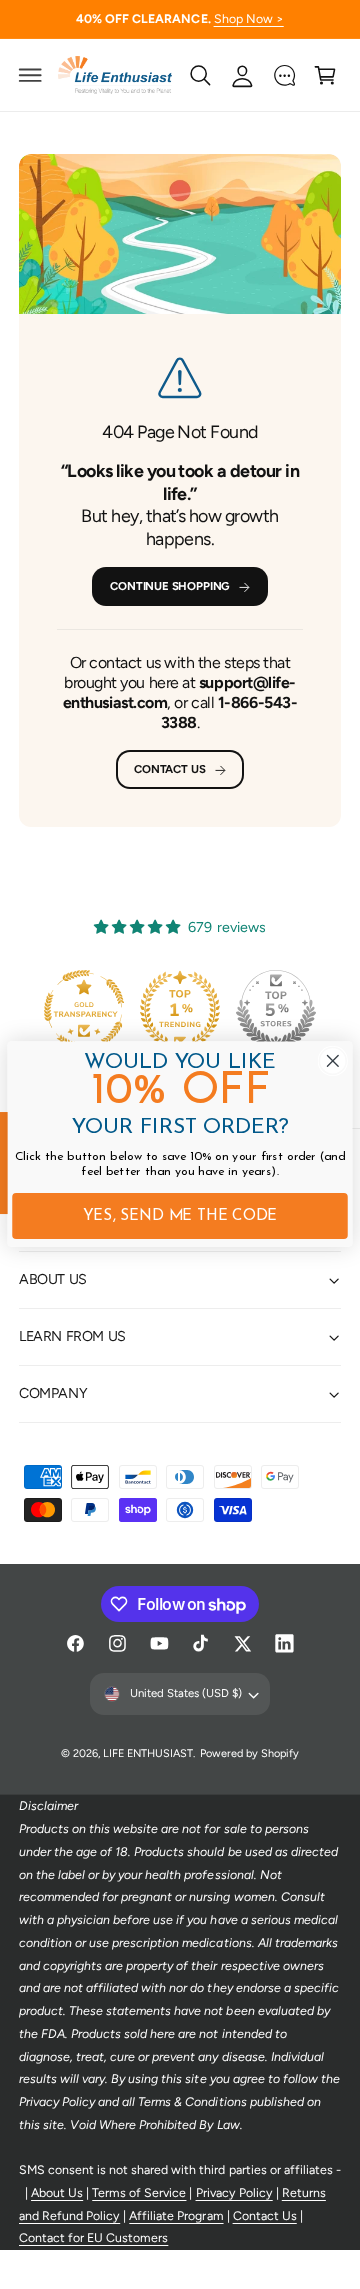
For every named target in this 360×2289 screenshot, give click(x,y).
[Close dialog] (332, 1061)
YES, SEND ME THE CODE (180, 1216)
